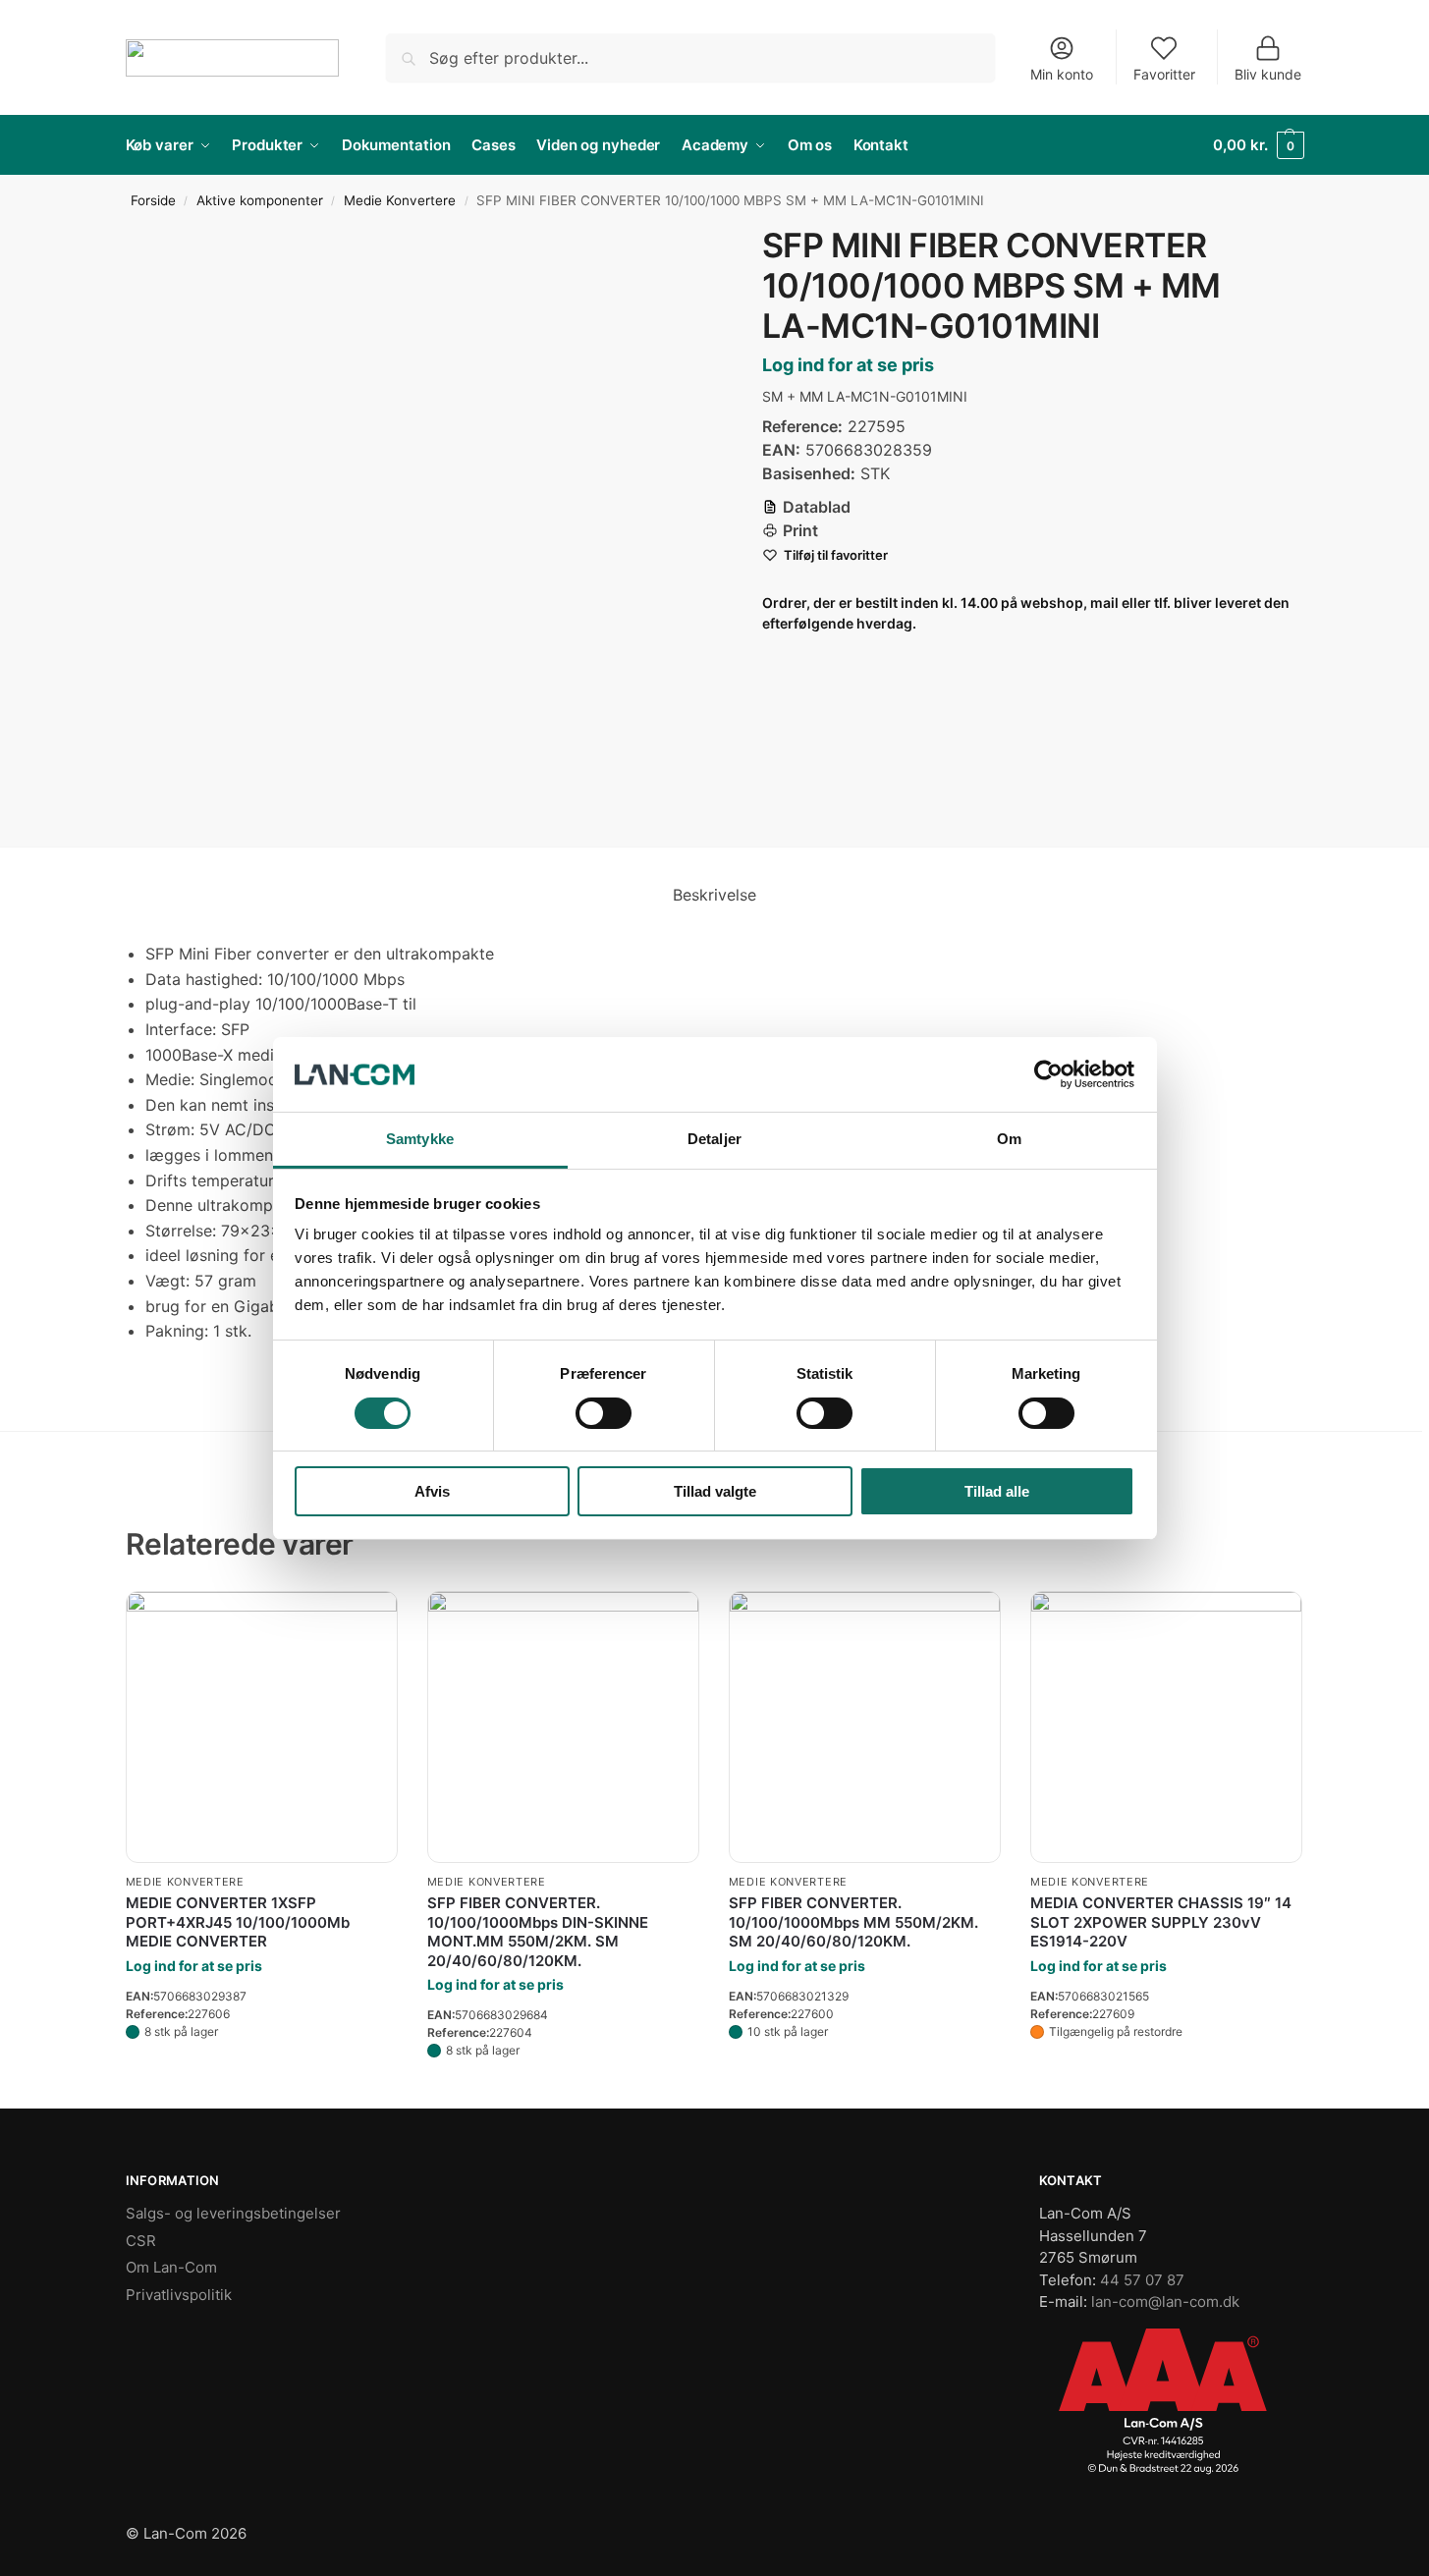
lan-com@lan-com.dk (1165, 2302)
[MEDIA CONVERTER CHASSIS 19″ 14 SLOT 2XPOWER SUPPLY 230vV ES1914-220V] (1166, 1717)
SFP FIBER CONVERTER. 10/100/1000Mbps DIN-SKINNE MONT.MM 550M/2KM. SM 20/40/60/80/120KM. (538, 1932)
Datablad (817, 507)
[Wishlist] (368, 1620)
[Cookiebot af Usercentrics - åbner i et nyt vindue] (1048, 1074)
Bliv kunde (1268, 74)
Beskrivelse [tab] (714, 895)
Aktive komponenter (260, 200)
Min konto (1062, 74)
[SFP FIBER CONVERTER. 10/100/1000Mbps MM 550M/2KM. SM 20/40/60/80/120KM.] (865, 1727)
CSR (141, 2241)
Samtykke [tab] (420, 1139)
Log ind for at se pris (848, 365)
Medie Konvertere (400, 200)
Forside (153, 200)
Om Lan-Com (171, 2267)
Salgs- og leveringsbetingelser (233, 2213)
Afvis (432, 1491)
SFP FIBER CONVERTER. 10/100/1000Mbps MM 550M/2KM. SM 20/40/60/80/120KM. (853, 1922)
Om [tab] (1009, 1139)
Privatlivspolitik (179, 2295)
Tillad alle (997, 1491)
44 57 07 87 (1142, 2280)
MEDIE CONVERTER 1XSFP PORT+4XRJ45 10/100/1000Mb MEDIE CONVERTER (238, 1922)
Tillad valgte (715, 1491)
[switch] (604, 1413)
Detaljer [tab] (714, 1139)
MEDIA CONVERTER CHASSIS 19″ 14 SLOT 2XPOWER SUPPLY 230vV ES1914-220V (1161, 1922)
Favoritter (1164, 74)
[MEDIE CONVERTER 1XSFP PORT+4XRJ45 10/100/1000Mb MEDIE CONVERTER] (262, 1727)
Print (800, 530)
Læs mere (262, 2070)
